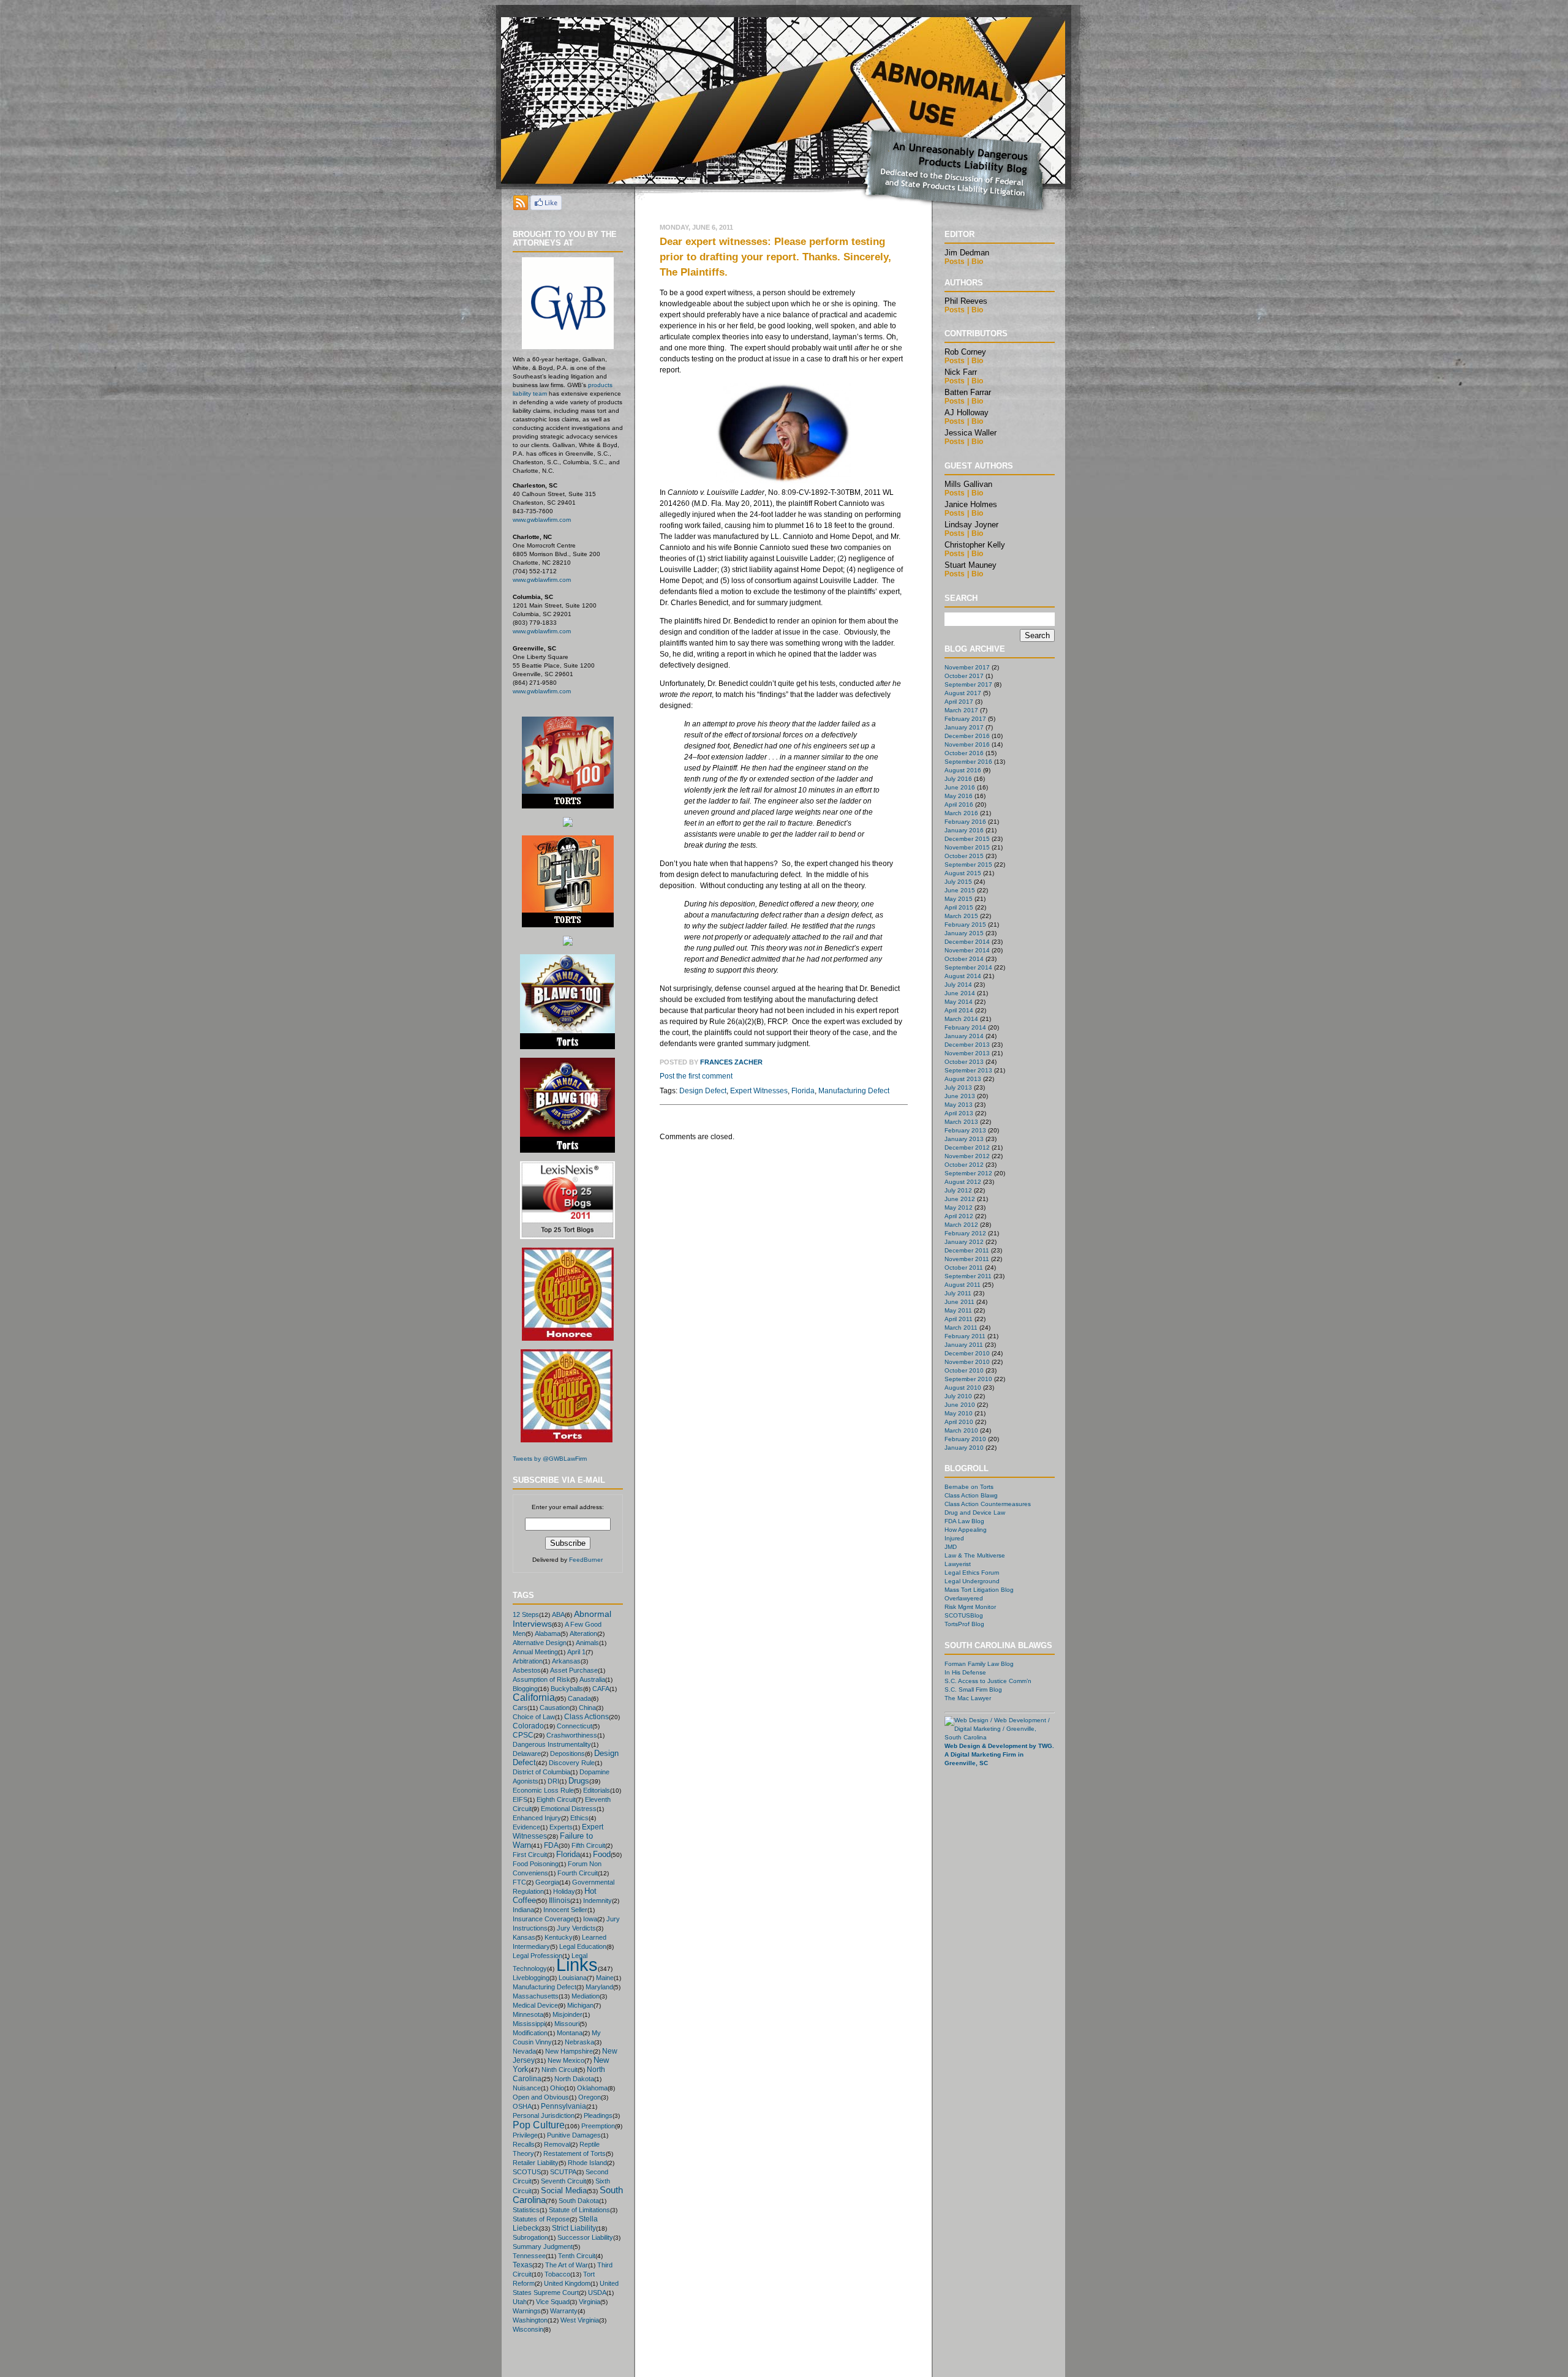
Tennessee (529, 2256)
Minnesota (528, 2014)
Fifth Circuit (588, 1845)
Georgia (547, 1882)
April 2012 (959, 1216)
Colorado (528, 1726)
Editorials (597, 1790)
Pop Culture (539, 2125)
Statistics (526, 2210)
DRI (553, 1781)
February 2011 (965, 1336)
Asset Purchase (574, 1670)
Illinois (560, 1900)
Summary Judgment (543, 2247)
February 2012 (965, 1233)
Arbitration (528, 1661)
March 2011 (961, 1328)
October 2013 (964, 1062)
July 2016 (958, 779)
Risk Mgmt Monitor (970, 1607)
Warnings (527, 2311)
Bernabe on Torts (969, 1487)
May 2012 (959, 1207)
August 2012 (963, 1182)
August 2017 (963, 693)
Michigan (580, 2005)
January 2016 (964, 830)
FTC (519, 1882)
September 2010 (968, 1379)
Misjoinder (567, 2014)
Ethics (579, 1818)
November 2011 (967, 1259)
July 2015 (958, 882)
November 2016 (967, 744)
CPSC (523, 1735)
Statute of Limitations (579, 2210)
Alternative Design (540, 1643)
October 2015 (964, 856)
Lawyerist (958, 1564)
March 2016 (961, 813)
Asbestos (527, 1670)
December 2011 (967, 1250)
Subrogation (530, 2237)
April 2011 (959, 1319)
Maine (605, 1978)
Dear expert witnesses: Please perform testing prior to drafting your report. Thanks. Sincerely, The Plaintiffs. (775, 257)
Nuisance (527, 2088)
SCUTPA (563, 2172)
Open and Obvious (541, 2097)
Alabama (548, 1633)
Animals (587, 1643)
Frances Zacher (731, 1062)
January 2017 (964, 727)
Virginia (590, 2302)
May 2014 (959, 1002)
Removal (557, 2144)
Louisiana (573, 1978)
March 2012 (961, 1225)
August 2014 (963, 976)
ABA (558, 1614)
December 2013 (967, 1045)
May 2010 (959, 1413)
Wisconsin (528, 2329)
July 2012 (958, 1190)
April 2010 (959, 1422)
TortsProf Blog (964, 1624)
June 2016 (960, 787)
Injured (954, 1538)
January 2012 (964, 1242)
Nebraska (579, 2042)
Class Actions (586, 1716)
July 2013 (958, 1087)
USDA (597, 2292)
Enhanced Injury (537, 1818)
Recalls (524, 2144)
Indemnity (597, 1900)
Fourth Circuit (578, 1873)
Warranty (564, 2311)
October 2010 (964, 1370)
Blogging (525, 1689)
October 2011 (964, 1268)
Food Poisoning (536, 1864)
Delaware (527, 1754)
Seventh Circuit (563, 2181)
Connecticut (575, 1726)
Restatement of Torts (575, 2153)
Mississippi (529, 2024)
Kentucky (559, 1937)
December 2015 (967, 839)
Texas (522, 2265)
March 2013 (961, 1122)
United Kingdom (567, 2283)
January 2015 (964, 933)
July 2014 (958, 985)
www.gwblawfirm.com (542, 520)
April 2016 (959, 804)
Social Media (564, 2191)
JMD (951, 1547)
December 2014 (967, 942)
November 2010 (967, 1362)
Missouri (567, 2024)
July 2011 (958, 1293)
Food (602, 1854)
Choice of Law (534, 1717)
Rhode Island (587, 2163)
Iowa (590, 1919)
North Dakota (574, 2079)
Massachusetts (536, 1996)
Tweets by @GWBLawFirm (550, 1459)
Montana (570, 2033)
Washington (530, 2320)
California (534, 1697)
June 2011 (959, 1302)
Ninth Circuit (560, 2070)
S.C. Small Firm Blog (973, 1690)
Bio (977, 262)
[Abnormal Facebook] (546, 207)
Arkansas (566, 1661)
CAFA (601, 1689)
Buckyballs (567, 1689)
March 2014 (961, 1019)
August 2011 (963, 1285)
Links (577, 1965)
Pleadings (598, 2115)
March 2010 (961, 1430)
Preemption (598, 2126)
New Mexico (566, 2060)
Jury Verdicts (576, 1928)
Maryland (599, 1987)
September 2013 (968, 1070)
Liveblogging (531, 1978)
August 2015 (963, 873)
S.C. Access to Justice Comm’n (988, 1681)
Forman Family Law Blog (979, 1664)
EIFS (520, 1799)
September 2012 (968, 1173)
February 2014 (965, 1027)
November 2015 (967, 847)
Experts (561, 1827)
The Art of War (567, 2265)
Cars (520, 1708)
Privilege (525, 2135)
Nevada (524, 2051)
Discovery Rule (572, 1763)
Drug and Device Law (975, 1512)
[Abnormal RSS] (521, 207)
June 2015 (960, 890)
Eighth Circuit (556, 1799)
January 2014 (964, 1036)
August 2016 (963, 770)
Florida (568, 1854)
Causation (555, 1708)
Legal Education (583, 1946)
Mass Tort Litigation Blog (979, 1590)
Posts (955, 262)
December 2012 (967, 1147)
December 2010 (967, 1353)
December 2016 (967, 736)
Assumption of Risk (541, 1679)
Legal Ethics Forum (972, 1573)
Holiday (564, 1891)
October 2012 (964, 1165)
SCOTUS (527, 2172)
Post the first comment (696, 1076)
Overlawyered (964, 1598)
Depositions (567, 1754)
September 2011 (968, 1276)
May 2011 (958, 1310)
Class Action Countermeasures (988, 1504)
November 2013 (967, 1053)
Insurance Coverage (543, 1919)
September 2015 (968, 865)
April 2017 (959, 702)
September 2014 (968, 967)
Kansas (524, 1937)
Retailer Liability (536, 2163)
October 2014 (964, 959)
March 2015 (961, 916)
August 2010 (963, 1388)
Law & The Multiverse (975, 1555)
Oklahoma (592, 2088)
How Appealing (966, 1530)
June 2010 (960, 1405)
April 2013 (959, 1113)
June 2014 (960, 993)
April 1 (576, 1652)
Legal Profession (537, 1956)
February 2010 (965, 1439)
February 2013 (965, 1130)
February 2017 (965, 719)
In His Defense (965, 1672)
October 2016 (964, 753)
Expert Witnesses (759, 1091)
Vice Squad (553, 2302)
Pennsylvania (563, 2106)
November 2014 (967, 950)
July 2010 (958, 1396)
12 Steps (526, 1614)
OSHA (522, 2106)
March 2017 (961, 710)
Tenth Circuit (577, 2256)
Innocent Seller (565, 1910)
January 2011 (964, 1345)
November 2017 (967, 667)
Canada (579, 1698)
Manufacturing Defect (545, 1987)
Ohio (557, 2088)
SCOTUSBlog (964, 1615)
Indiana (523, 1910)
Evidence (526, 1827)
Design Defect (703, 1091)
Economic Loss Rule (543, 1790)
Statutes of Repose (541, 2219)
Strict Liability (574, 2228)
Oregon (590, 2097)
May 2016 (959, 796)
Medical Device (535, 2005)
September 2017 (968, 684)
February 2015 (965, 925)
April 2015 (959, 907)
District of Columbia (541, 1772)
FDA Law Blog (964, 1521)
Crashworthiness (572, 1735)
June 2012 (960, 1199)
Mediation (586, 1996)
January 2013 (964, 1139)
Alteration (583, 1633)
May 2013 (959, 1105)
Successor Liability (585, 2237)
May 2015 (959, 899)
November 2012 (967, 1156)
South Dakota (579, 2201)
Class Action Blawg (971, 1495)
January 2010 (964, 1448)
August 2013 (963, 1079)
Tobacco (557, 2274)
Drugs (579, 1781)
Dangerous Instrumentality (552, 1744)
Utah (520, 2302)
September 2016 (968, 762)
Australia (592, 1679)
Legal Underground (972, 1581)
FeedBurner (586, 1560)
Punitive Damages (574, 2135)
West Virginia (580, 2320)
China (587, 1708)
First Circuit (530, 1855)
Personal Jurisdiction (544, 2115)
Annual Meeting (535, 1652)
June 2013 (960, 1096)
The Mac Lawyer (968, 1698)
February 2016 (965, 822)
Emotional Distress (569, 1809)
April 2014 (959, 1010)
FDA (551, 1845)
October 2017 (964, 676)
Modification (530, 2033)
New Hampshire (569, 2051)
